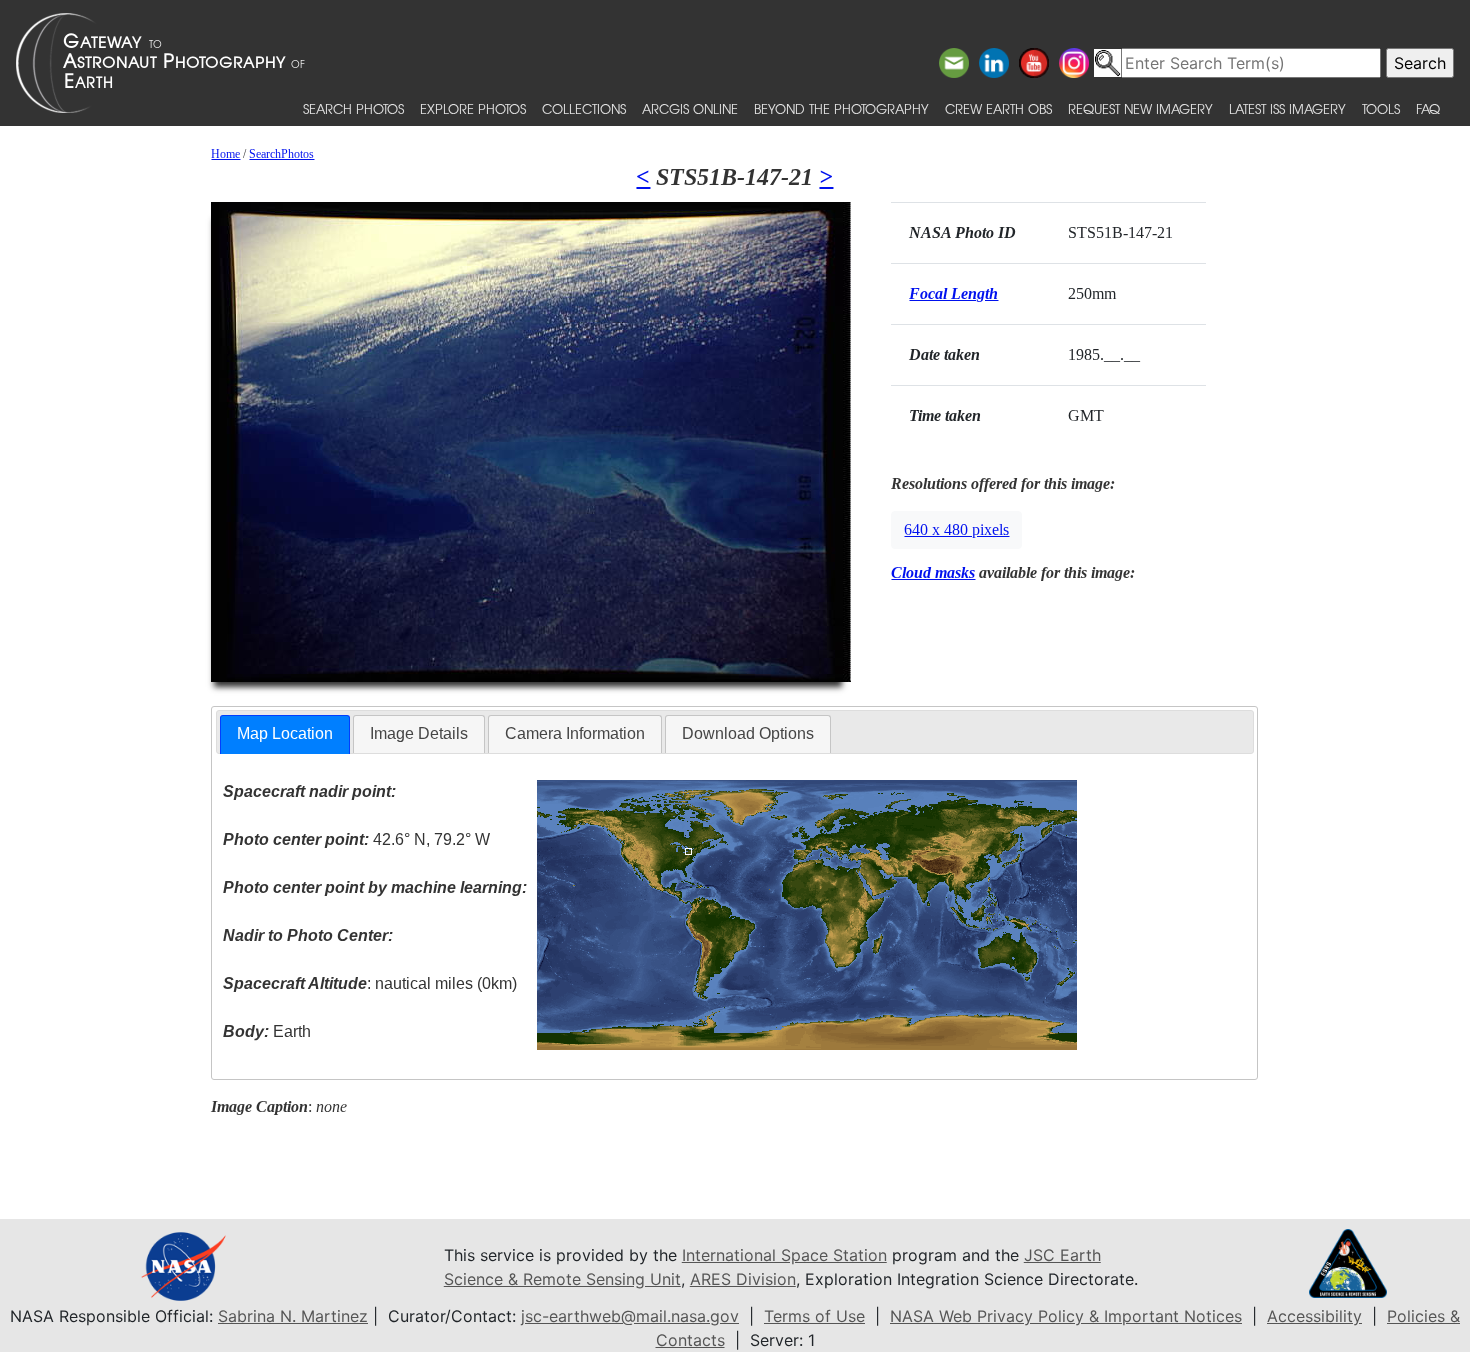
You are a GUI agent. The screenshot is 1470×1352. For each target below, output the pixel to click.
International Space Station (784, 1255)
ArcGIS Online (690, 108)
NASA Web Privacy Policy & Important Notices (1066, 1316)
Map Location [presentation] (285, 733)
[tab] (285, 734)
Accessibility (1314, 1316)
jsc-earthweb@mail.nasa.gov (630, 1316)
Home (225, 154)
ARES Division (743, 1279)
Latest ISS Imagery (1287, 108)
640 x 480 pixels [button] (956, 529)
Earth (267, 1031)
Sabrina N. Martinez (293, 1316)
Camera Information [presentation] (575, 733)
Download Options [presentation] (748, 733)
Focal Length (953, 293)
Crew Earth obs (998, 108)
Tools (1381, 108)
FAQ (1428, 108)
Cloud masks (933, 572)
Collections (584, 108)
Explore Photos (473, 108)
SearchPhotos (281, 154)
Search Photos (353, 108)
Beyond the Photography (841, 108)
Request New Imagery (1140, 108)
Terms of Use (814, 1316)
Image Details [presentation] (419, 733)
